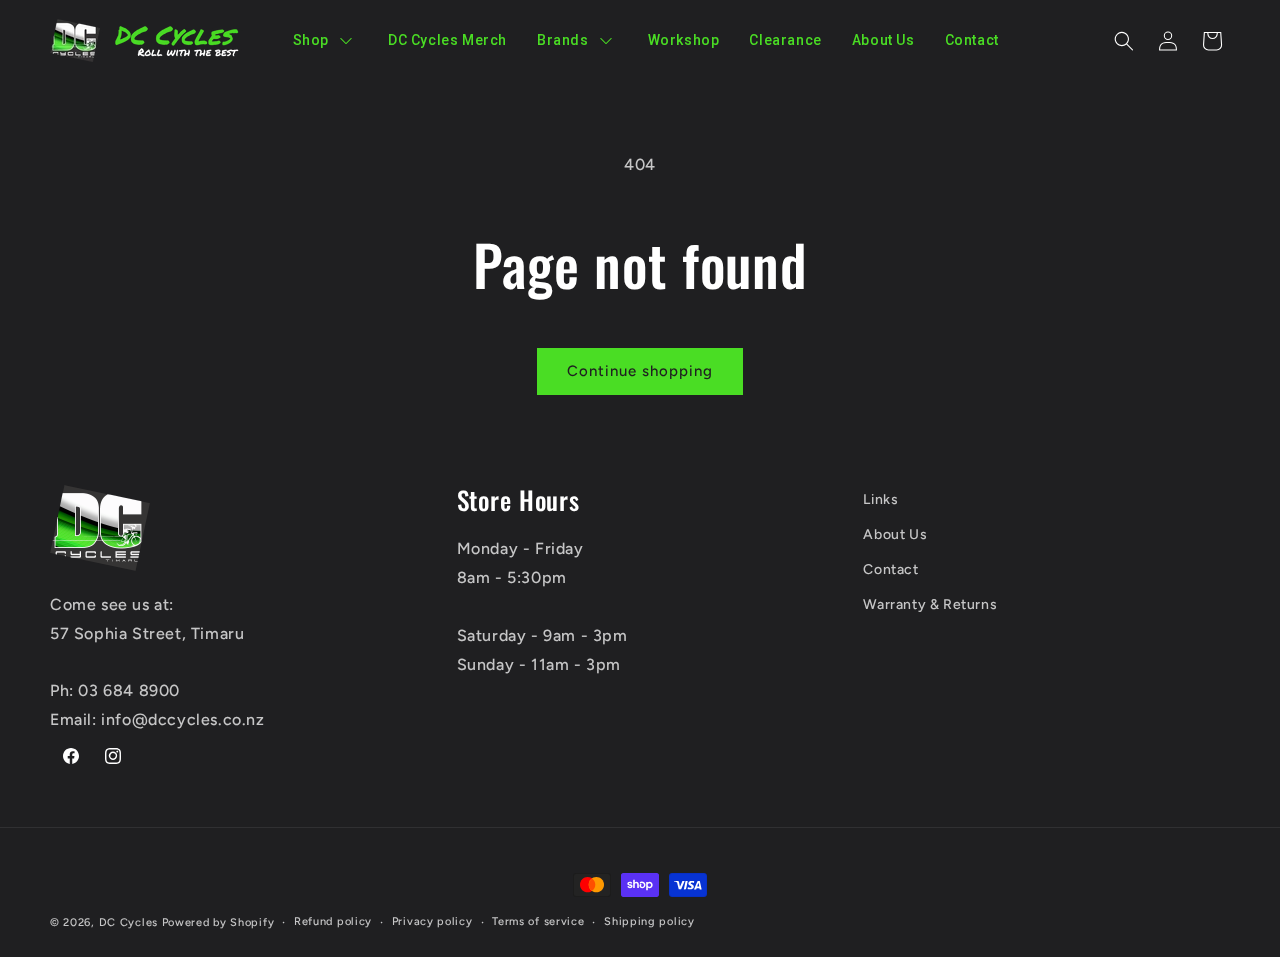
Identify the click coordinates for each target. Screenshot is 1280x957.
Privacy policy (432, 921)
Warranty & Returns (930, 604)
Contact (890, 569)
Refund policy (333, 921)
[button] (1124, 41)
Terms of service (538, 921)
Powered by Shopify (218, 922)
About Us (895, 534)
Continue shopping (640, 371)
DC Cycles (128, 922)
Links (880, 499)
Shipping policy (649, 921)
